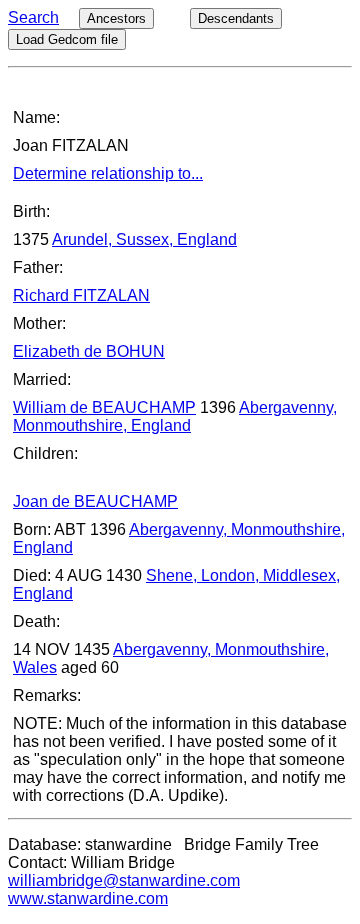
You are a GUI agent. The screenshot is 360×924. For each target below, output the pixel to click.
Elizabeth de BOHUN (89, 351)
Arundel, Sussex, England (144, 239)
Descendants (236, 18)
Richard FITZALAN (81, 295)
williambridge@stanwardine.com (124, 880)
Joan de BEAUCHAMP (95, 501)
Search (33, 17)
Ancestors (116, 18)
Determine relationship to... (108, 173)
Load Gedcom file (67, 39)
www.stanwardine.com (88, 898)
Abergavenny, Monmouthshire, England (175, 416)
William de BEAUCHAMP (104, 407)
